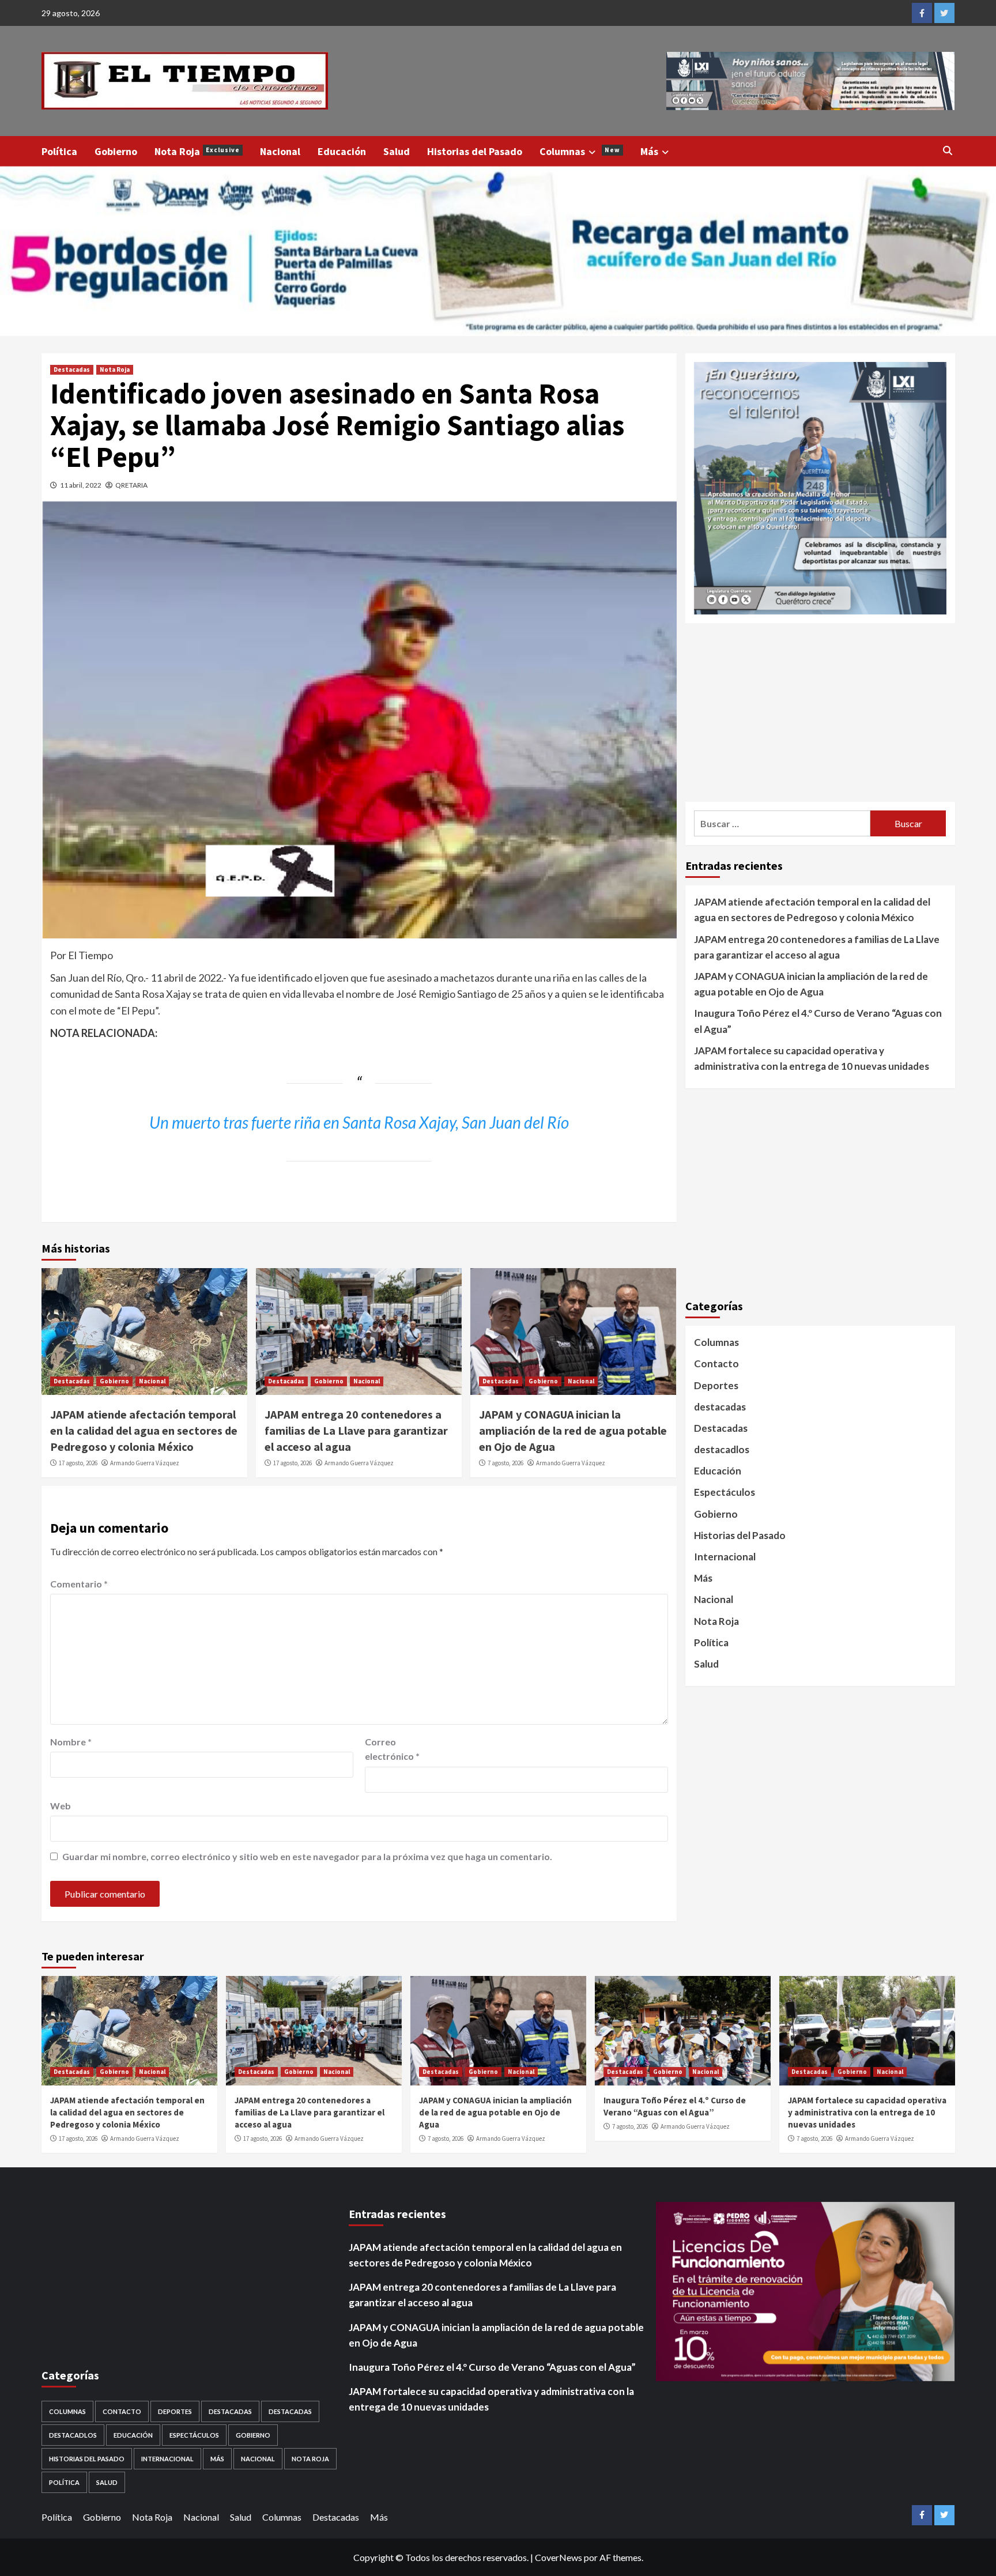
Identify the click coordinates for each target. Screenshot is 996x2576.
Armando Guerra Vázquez (145, 1463)
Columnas (580, 151)
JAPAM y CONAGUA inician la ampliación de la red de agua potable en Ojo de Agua (573, 1430)
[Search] (948, 150)
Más (649, 151)
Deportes (716, 1385)
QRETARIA (131, 485)
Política (59, 151)
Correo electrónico (392, 1749)
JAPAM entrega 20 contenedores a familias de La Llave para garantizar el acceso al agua (356, 1430)
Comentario (79, 1584)
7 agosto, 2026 (505, 1463)
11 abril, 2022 (81, 485)
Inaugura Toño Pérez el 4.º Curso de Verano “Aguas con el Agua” (818, 1021)
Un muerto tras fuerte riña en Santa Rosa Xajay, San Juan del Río (359, 1122)
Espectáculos (725, 1492)
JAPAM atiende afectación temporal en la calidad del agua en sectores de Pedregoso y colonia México (144, 1430)
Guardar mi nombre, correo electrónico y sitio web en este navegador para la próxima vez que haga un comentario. (307, 1856)
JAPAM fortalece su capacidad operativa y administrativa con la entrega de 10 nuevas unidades (812, 1058)
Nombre (71, 1742)
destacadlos (722, 1449)
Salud (397, 151)
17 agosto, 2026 (78, 1463)
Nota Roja (197, 151)
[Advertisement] (820, 712)
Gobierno (116, 151)
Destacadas (72, 369)
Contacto (716, 1364)
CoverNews (559, 2557)
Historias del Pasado (475, 151)
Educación (342, 151)
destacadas (720, 1406)
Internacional (725, 1556)
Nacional (280, 151)
